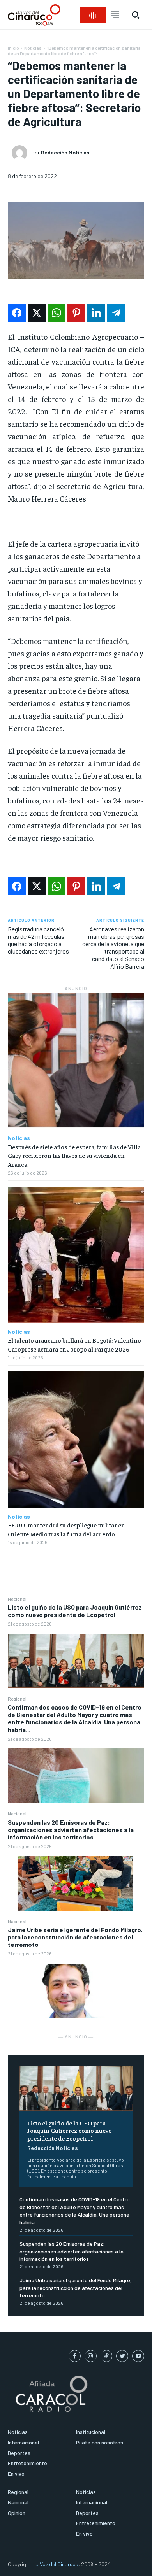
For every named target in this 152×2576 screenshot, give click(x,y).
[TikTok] (107, 2356)
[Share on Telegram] (116, 313)
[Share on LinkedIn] (96, 313)
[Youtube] (138, 2356)
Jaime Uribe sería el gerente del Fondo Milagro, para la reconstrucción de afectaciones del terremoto (75, 1937)
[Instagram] (91, 2356)
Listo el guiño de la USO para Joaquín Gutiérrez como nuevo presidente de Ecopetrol (75, 1611)
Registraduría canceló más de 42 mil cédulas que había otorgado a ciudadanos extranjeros (38, 940)
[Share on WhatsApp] (57, 313)
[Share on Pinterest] (76, 313)
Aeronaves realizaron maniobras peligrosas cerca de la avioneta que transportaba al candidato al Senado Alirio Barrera (113, 948)
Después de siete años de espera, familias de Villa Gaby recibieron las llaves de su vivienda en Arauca (74, 1155)
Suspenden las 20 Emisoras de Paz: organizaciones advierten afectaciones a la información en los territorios (71, 1830)
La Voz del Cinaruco (55, 2564)
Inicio (13, 48)
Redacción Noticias (53, 2148)
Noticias (33, 48)
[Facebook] (75, 2356)
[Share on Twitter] (37, 313)
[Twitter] (122, 2356)
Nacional (17, 1599)
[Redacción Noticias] (21, 153)
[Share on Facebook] (17, 313)
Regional (17, 1699)
